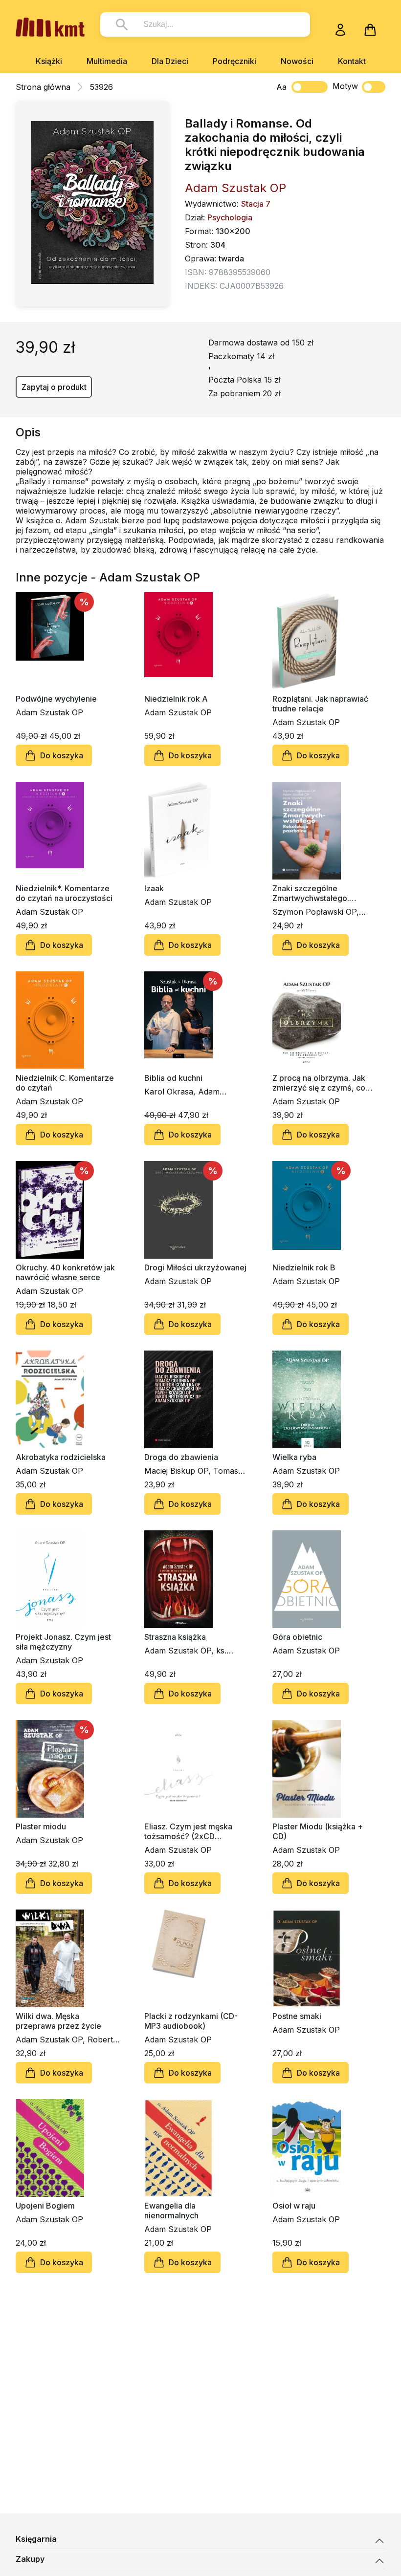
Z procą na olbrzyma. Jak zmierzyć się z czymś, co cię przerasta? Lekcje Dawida (319, 1083)
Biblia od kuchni (173, 1078)
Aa (281, 87)
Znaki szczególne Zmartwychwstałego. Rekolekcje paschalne (313, 893)
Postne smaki (297, 2016)
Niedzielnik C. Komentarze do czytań (65, 1083)
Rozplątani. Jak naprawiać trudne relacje (320, 704)
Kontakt (352, 61)
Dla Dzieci (170, 61)
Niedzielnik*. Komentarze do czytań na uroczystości (64, 893)
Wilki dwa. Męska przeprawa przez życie (58, 2021)
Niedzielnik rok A (176, 699)
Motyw (345, 86)
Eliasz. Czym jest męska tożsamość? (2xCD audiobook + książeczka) (191, 1831)
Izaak (154, 888)
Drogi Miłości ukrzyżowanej (195, 1267)
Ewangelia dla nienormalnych (171, 2211)
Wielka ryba (294, 1457)
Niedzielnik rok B (304, 1267)
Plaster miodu (41, 1826)
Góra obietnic (297, 1637)
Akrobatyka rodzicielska (61, 1457)
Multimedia (107, 61)
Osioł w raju (294, 2206)
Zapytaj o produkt (54, 387)
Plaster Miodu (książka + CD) (318, 1831)
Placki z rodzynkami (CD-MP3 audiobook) (191, 2021)
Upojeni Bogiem (45, 2206)
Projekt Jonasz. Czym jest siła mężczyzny (63, 1642)
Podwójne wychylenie (56, 699)
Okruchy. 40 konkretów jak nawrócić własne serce (65, 1272)
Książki (49, 61)
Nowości (297, 61)
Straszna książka (175, 1637)
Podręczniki (234, 61)
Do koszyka (62, 755)
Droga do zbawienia (181, 1457)
